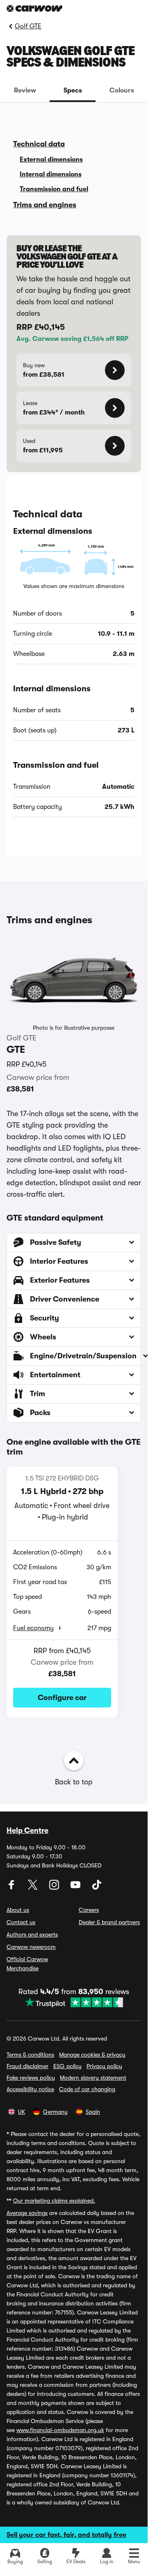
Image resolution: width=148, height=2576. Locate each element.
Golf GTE (28, 26)
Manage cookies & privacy (92, 2055)
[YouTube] (76, 1888)
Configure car (62, 1698)
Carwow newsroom (31, 1947)
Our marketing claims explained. (54, 2201)
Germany (55, 2112)
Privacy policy (104, 2066)
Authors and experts (32, 1934)
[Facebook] (12, 1888)
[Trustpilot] (74, 2002)
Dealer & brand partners (109, 1922)
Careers (89, 1910)
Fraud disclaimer (27, 2066)
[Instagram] (55, 1888)
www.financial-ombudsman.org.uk (60, 2430)
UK (22, 2112)
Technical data (39, 144)
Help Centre (27, 1830)
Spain (93, 2112)
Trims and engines (45, 205)
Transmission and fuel (54, 189)
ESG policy (67, 2066)
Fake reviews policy (31, 2078)
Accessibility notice (30, 2089)
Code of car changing (87, 2089)
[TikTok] (97, 1888)
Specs (73, 90)
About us (18, 1910)
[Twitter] (34, 1888)
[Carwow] (34, 8)
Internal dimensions (51, 174)
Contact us (21, 1922)
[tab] (25, 90)
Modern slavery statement (93, 2078)
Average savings (27, 2213)
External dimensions (51, 160)
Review (25, 90)
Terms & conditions (30, 2055)
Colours (122, 90)
